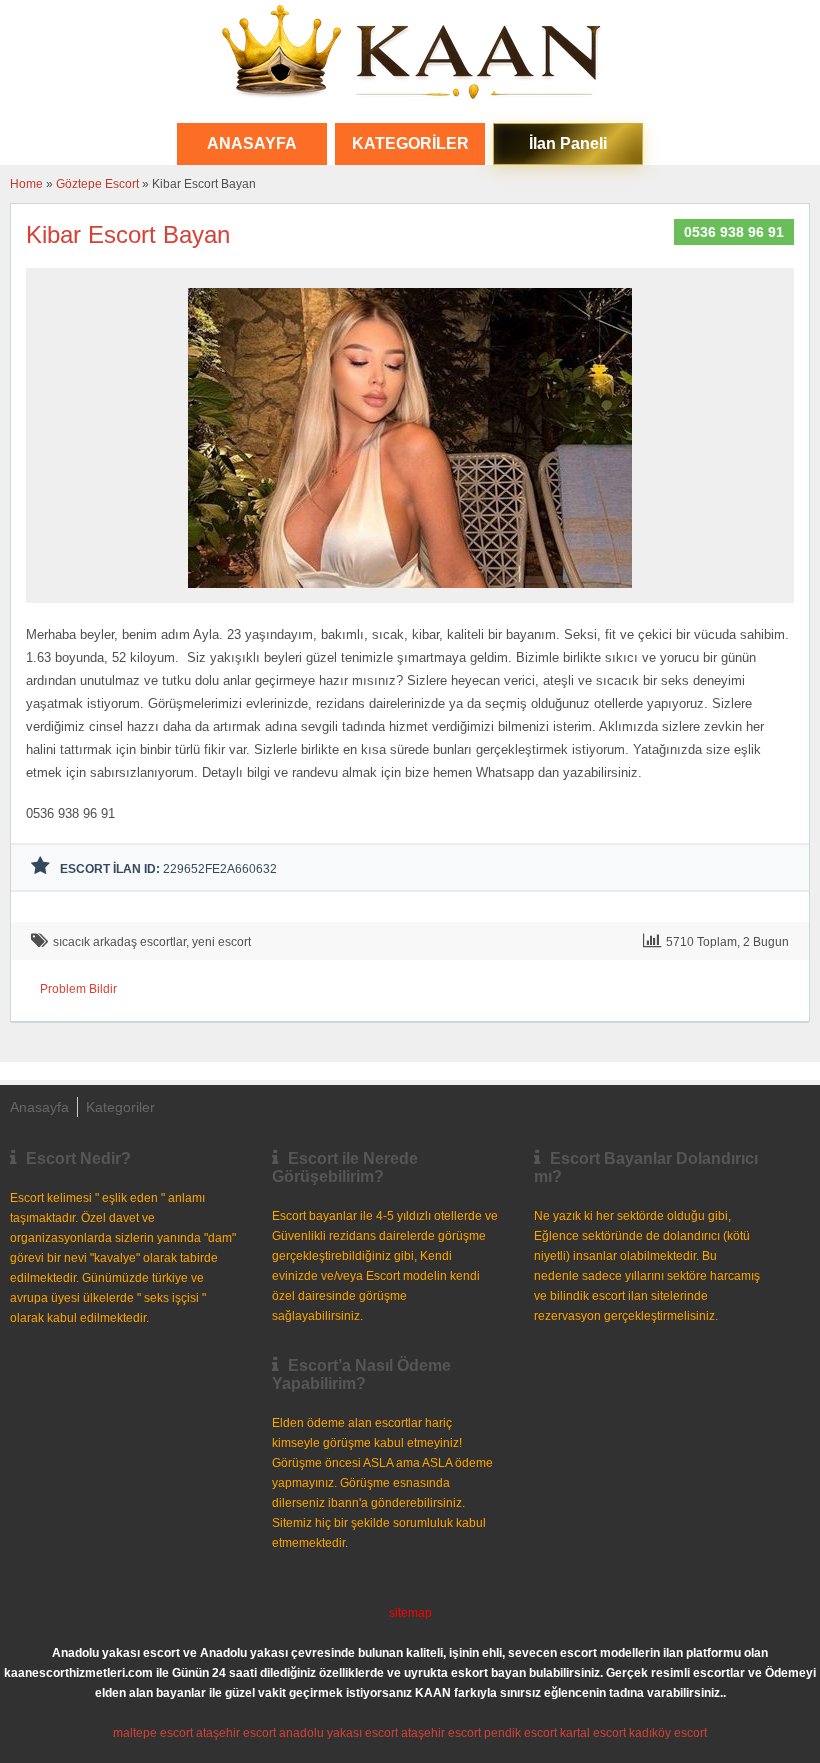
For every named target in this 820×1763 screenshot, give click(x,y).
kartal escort (593, 1733)
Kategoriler (410, 143)
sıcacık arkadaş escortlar (119, 942)
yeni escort (221, 942)
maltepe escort (153, 1733)
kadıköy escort (668, 1733)
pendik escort (520, 1733)
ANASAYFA (252, 143)
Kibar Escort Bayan (128, 234)
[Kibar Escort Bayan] (410, 594)
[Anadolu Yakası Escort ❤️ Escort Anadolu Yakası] (410, 54)
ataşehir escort (236, 1733)
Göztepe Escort (97, 184)
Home (26, 184)
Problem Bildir (78, 989)
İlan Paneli (568, 143)
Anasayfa (39, 1107)
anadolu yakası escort (338, 1733)
